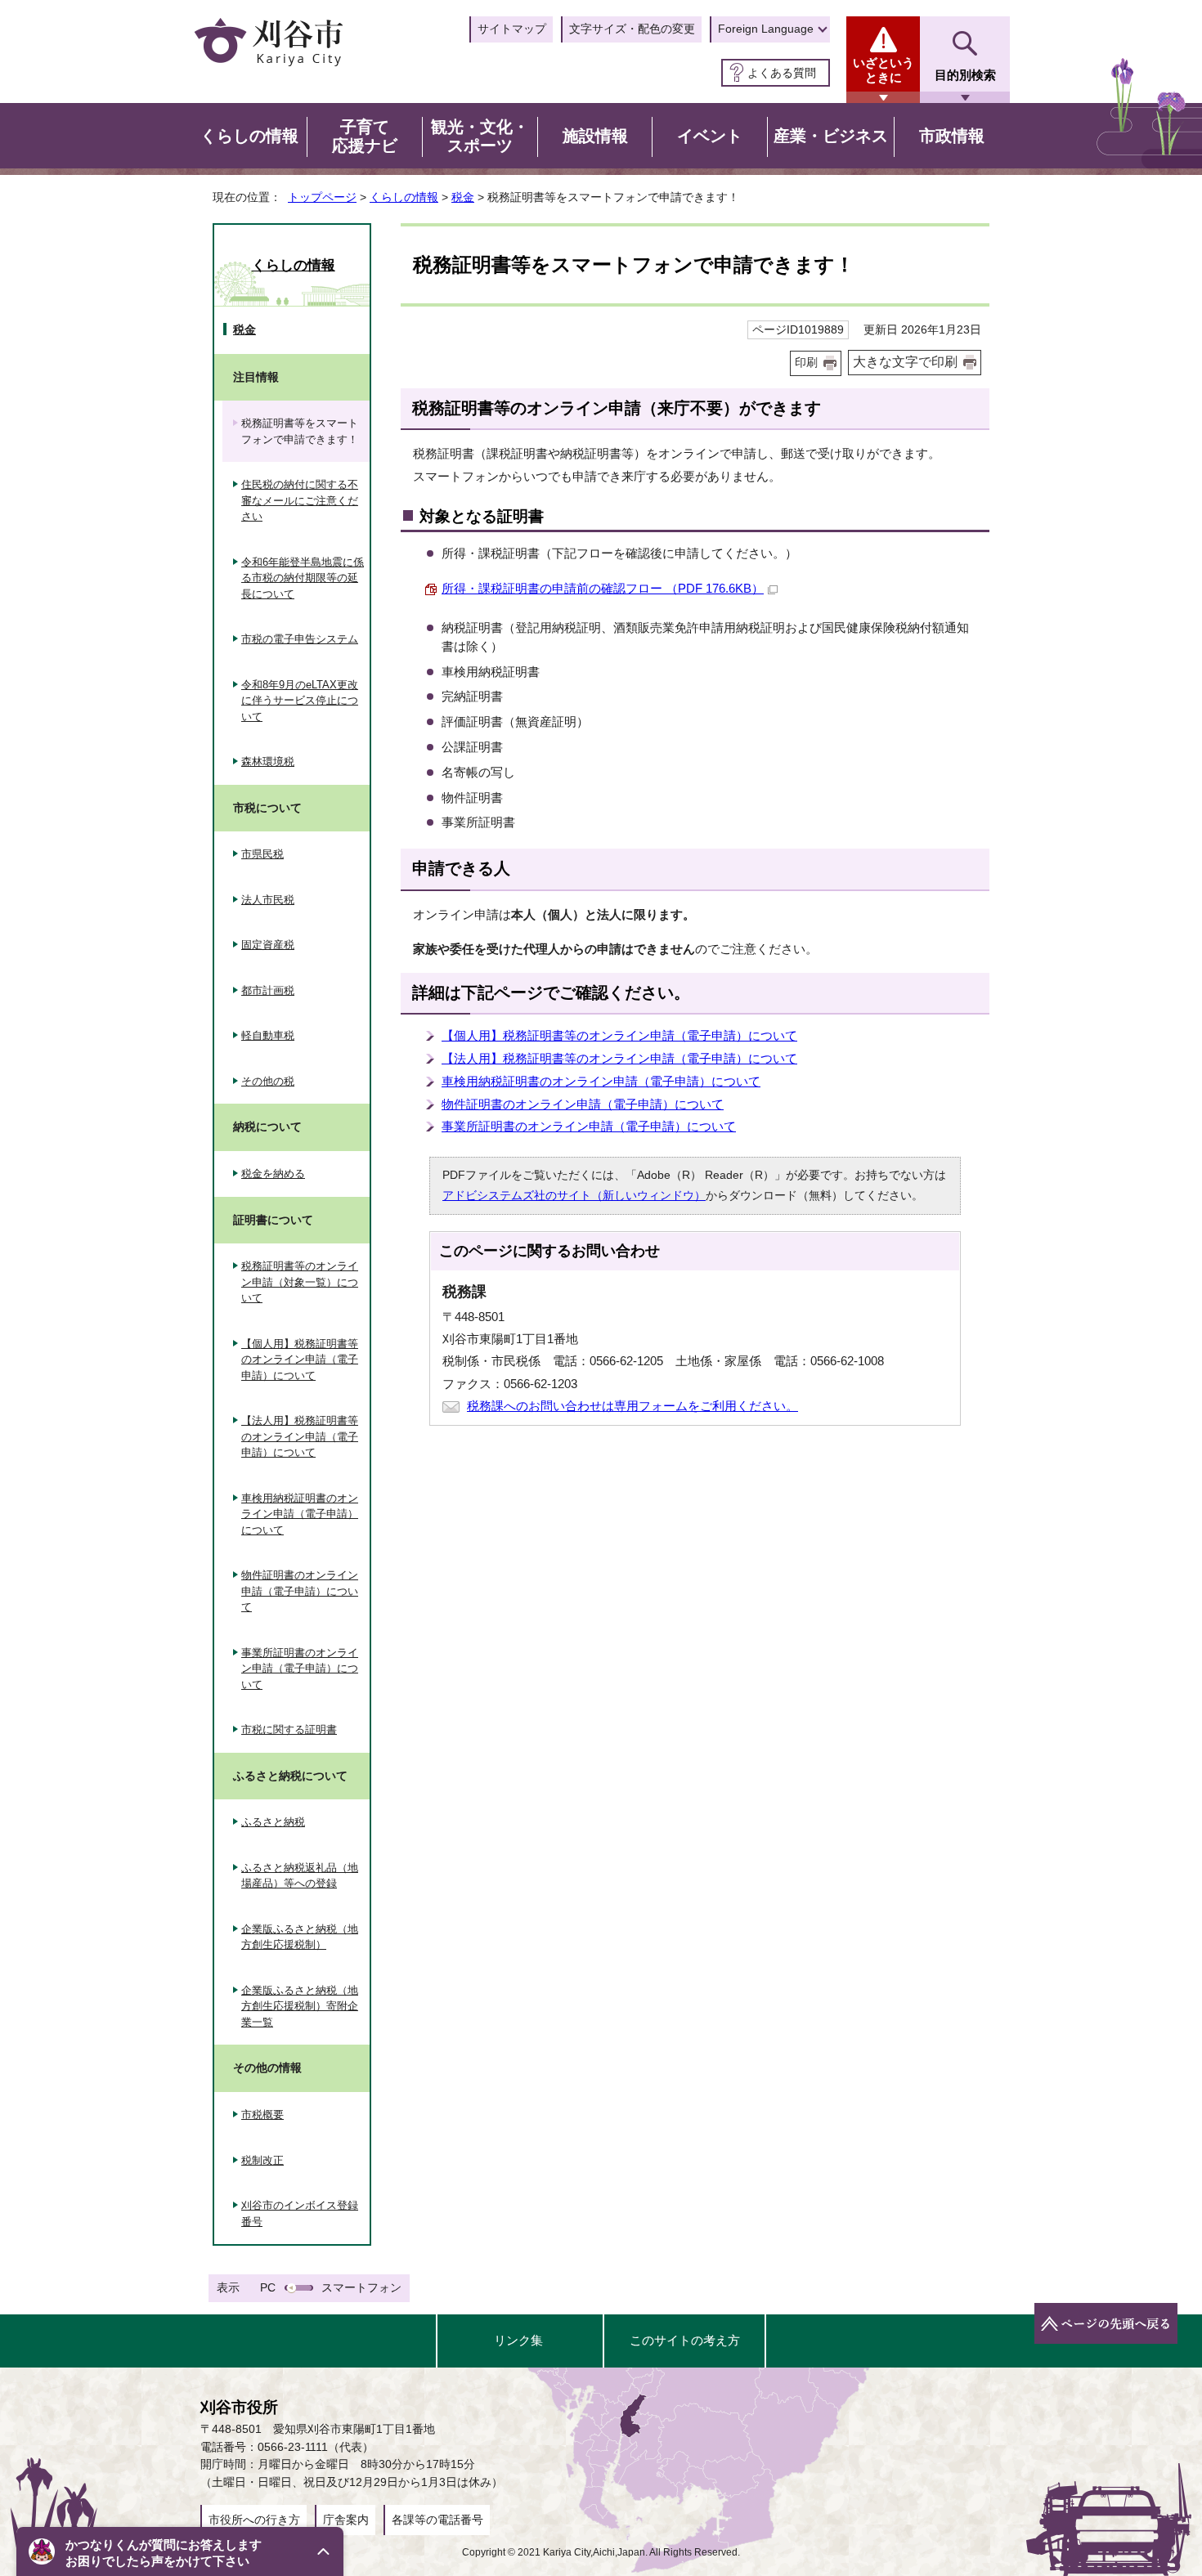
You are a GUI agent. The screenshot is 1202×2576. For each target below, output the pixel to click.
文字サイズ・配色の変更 (632, 29)
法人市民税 (268, 900)
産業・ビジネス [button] (831, 136)
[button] (180, 2551)
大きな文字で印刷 (905, 362)
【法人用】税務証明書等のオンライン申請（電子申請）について (619, 1058)
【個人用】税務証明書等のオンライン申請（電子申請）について (619, 1035)
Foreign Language (766, 29)
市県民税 (262, 854)
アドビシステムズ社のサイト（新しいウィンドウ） (574, 1196)
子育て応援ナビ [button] (365, 137)
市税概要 (262, 2115)
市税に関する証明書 (289, 1729)
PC (268, 2287)
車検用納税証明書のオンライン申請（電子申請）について (601, 1081)
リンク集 (518, 2340)
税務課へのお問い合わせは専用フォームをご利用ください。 (632, 1406)
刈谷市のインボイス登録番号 (300, 2213)
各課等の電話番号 (437, 2520)
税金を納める (273, 1174)
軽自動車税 (268, 1035)
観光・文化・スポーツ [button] (480, 137)
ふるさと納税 (273, 1822)
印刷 (806, 363)
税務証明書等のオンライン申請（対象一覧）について (300, 1282)
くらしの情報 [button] (249, 136)
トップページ (322, 197)
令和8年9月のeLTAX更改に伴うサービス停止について (300, 701)
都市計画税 (268, 990)
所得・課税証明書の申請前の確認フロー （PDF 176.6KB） (603, 588)
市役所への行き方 (254, 2520)
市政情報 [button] (952, 136)
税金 (463, 197)
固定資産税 (268, 945)
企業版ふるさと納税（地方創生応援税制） (300, 1937)
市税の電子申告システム (300, 639)
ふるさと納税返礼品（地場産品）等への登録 (300, 1876)
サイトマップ (512, 29)
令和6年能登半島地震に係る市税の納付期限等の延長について (303, 578)
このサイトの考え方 (685, 2340)
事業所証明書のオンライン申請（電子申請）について (589, 1126)
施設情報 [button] (595, 136)
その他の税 (268, 1081)
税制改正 (262, 2160)
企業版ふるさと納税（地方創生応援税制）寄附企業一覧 (300, 2006)
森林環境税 (268, 762)
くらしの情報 (404, 197)
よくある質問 (782, 73)
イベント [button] (710, 136)
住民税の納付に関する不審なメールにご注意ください (300, 500)
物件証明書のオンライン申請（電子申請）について (583, 1104)
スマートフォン (361, 2287)
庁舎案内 (346, 2520)
